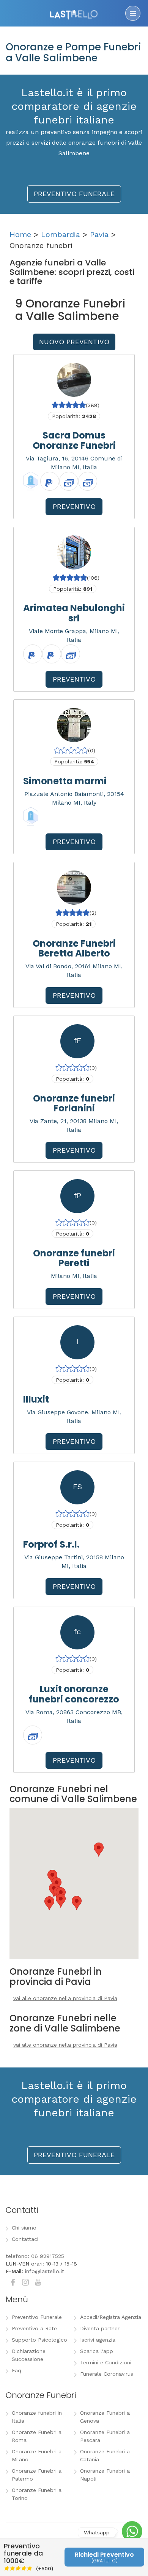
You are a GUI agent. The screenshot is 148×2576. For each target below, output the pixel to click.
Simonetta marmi (65, 781)
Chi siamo (24, 2228)
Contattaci (25, 2239)
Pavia (99, 234)
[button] (49, 1903)
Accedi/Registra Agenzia (111, 2317)
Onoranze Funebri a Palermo (37, 2475)
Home (20, 234)
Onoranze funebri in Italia (37, 2417)
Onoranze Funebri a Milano (37, 2455)
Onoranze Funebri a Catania (105, 2455)
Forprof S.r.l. (51, 1544)
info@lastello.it (45, 2271)
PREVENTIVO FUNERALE (74, 194)
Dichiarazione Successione (29, 2355)
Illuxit (36, 1399)
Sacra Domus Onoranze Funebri (74, 440)
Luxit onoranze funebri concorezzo (74, 1694)
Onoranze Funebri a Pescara (105, 2436)
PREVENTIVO (74, 506)
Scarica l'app (97, 2351)
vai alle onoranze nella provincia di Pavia (65, 1998)
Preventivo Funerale (37, 2317)
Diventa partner (100, 2328)
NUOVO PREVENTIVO (74, 342)
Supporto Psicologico (39, 2340)
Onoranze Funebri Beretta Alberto (74, 948)
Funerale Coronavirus (107, 2374)
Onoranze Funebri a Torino (37, 2494)
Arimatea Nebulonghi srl (74, 613)
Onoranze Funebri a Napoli (105, 2475)
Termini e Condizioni (106, 2362)
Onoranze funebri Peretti (74, 1258)
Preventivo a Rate (34, 2328)
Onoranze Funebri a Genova (105, 2417)
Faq (17, 2370)
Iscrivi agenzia (98, 2340)
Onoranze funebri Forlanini (74, 1103)
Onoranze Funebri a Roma (37, 2436)
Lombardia (61, 234)
